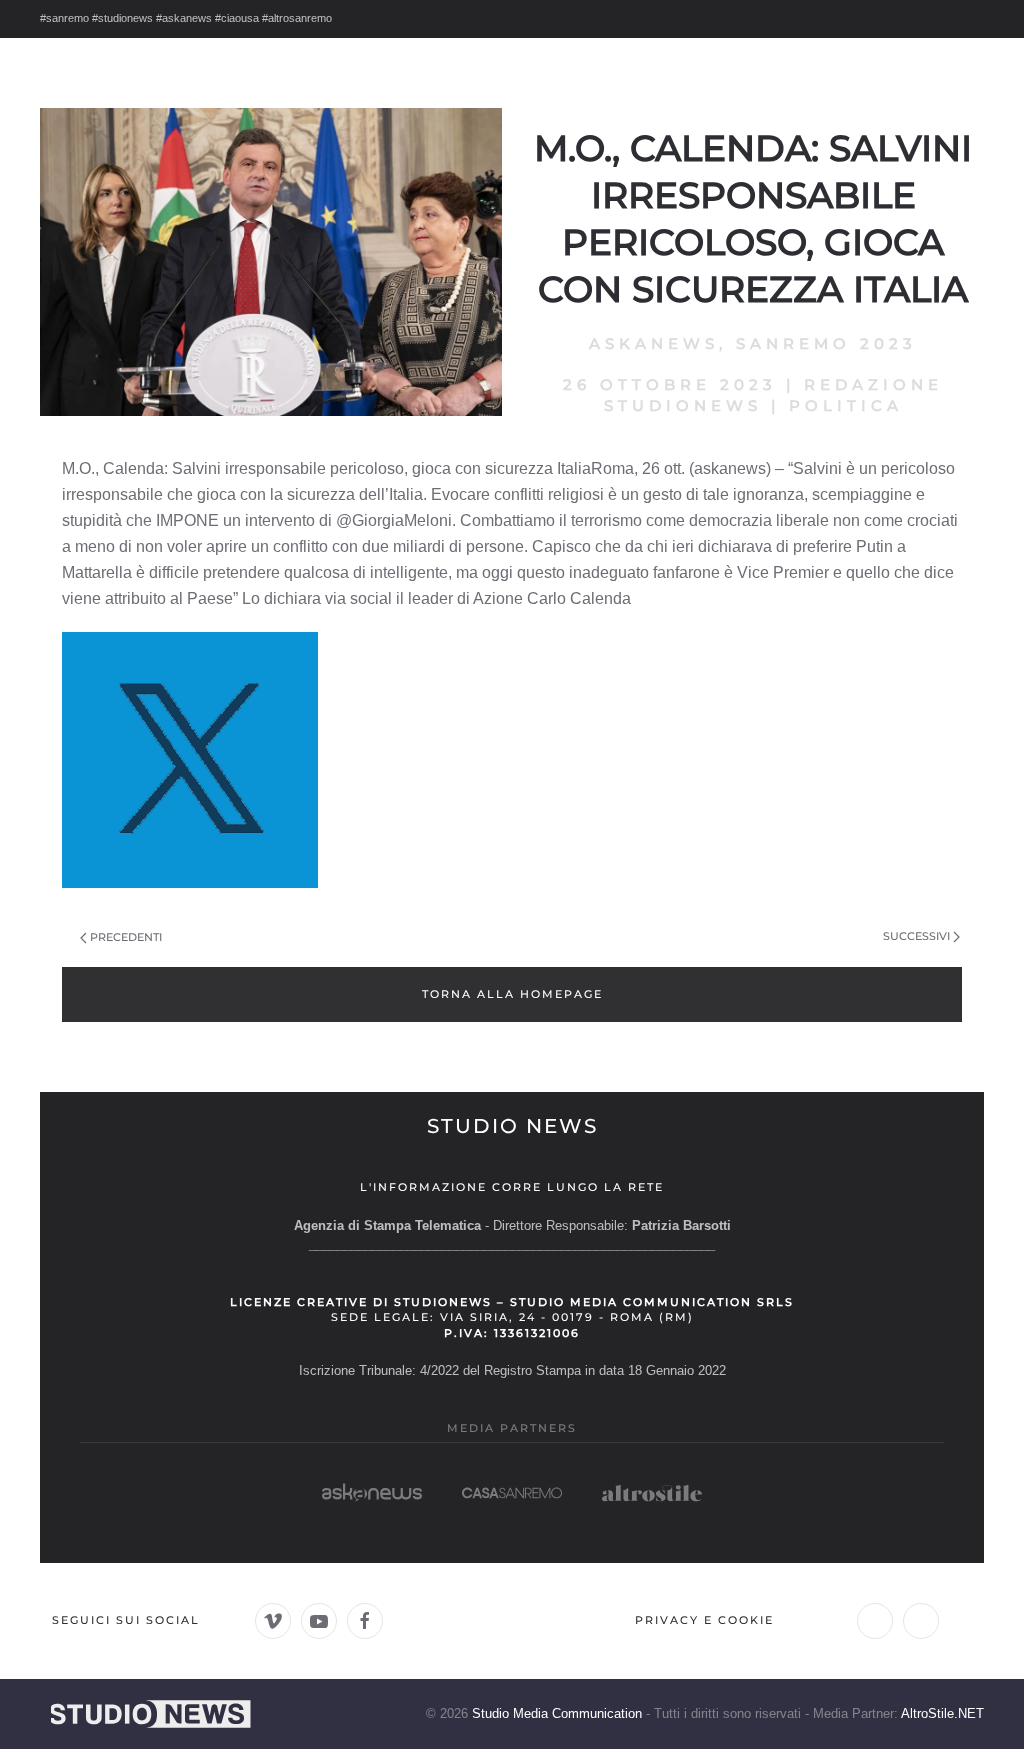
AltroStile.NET (942, 1713)
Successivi (916, 936)
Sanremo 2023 (826, 343)
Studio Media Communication (557, 1713)
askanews (654, 343)
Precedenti (126, 937)
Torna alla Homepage (512, 994)
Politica (846, 405)
